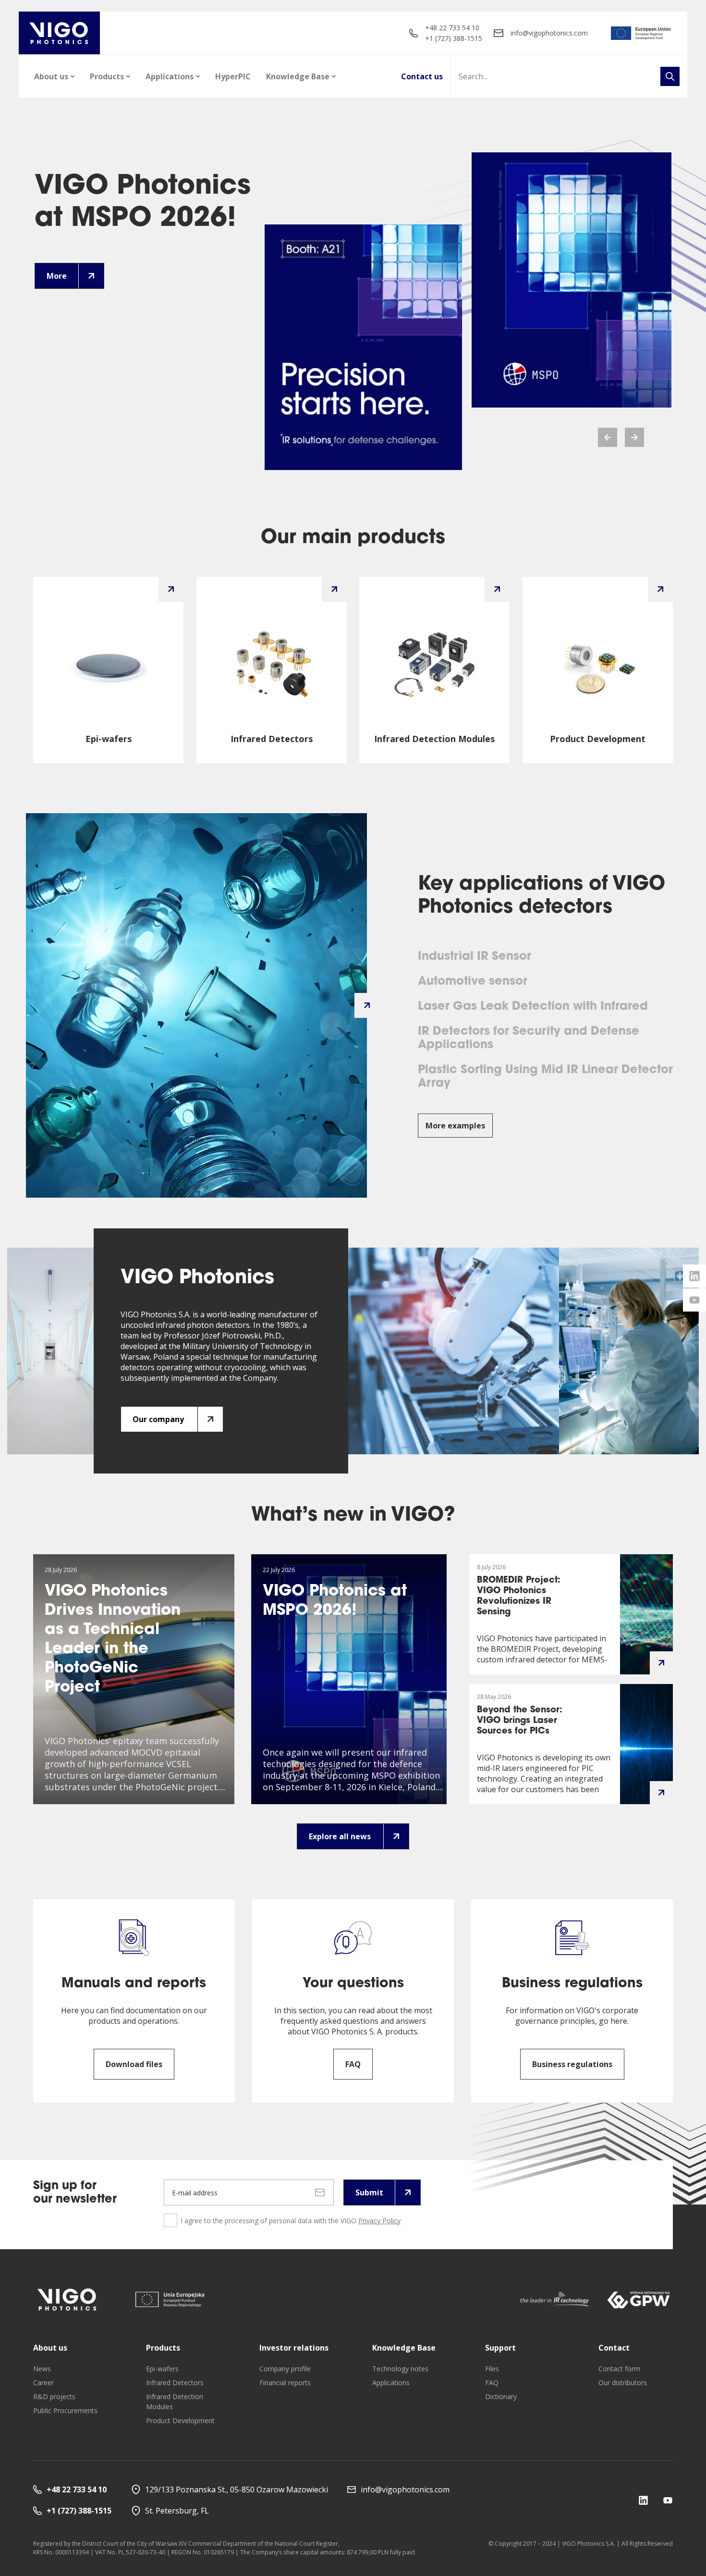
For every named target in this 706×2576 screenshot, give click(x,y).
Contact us (422, 76)
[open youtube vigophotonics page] (694, 1300)
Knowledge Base (298, 76)
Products (107, 76)
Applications (170, 76)
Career (43, 2383)
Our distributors (623, 2383)
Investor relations (294, 2348)
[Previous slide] (608, 437)
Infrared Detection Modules (175, 2402)
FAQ (492, 2383)
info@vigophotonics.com (549, 33)
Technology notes (400, 2369)
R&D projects (54, 2396)
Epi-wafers (162, 2369)
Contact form (619, 2369)
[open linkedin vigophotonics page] (694, 1276)
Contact (614, 2348)
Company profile (285, 2369)
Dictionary (501, 2396)
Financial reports (285, 2383)
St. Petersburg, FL (177, 2511)
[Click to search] (670, 76)
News (42, 2369)
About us (51, 76)
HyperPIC (233, 76)
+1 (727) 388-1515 (454, 38)
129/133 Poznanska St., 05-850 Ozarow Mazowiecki (237, 2489)
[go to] (641, 33)
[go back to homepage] (59, 33)
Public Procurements (65, 2410)
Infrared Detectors (175, 2383)
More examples (455, 1126)
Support (500, 2348)
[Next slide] (634, 437)
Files (492, 2369)
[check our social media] (643, 2500)
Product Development (180, 2421)
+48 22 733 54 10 (452, 28)
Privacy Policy (379, 2221)
